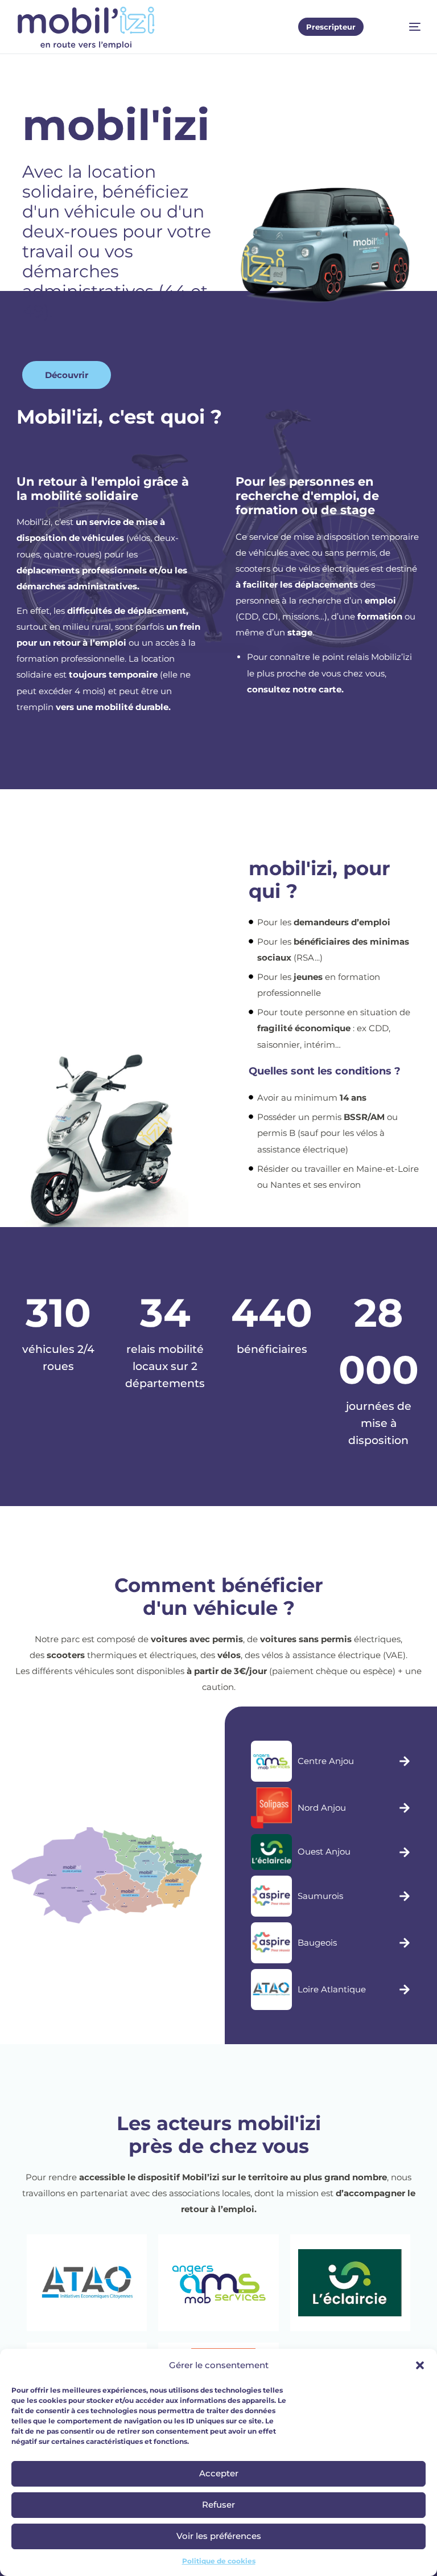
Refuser (218, 2505)
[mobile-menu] (404, 27)
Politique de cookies (219, 2561)
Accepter (219, 2473)
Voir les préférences (219, 2536)
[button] (420, 2365)
